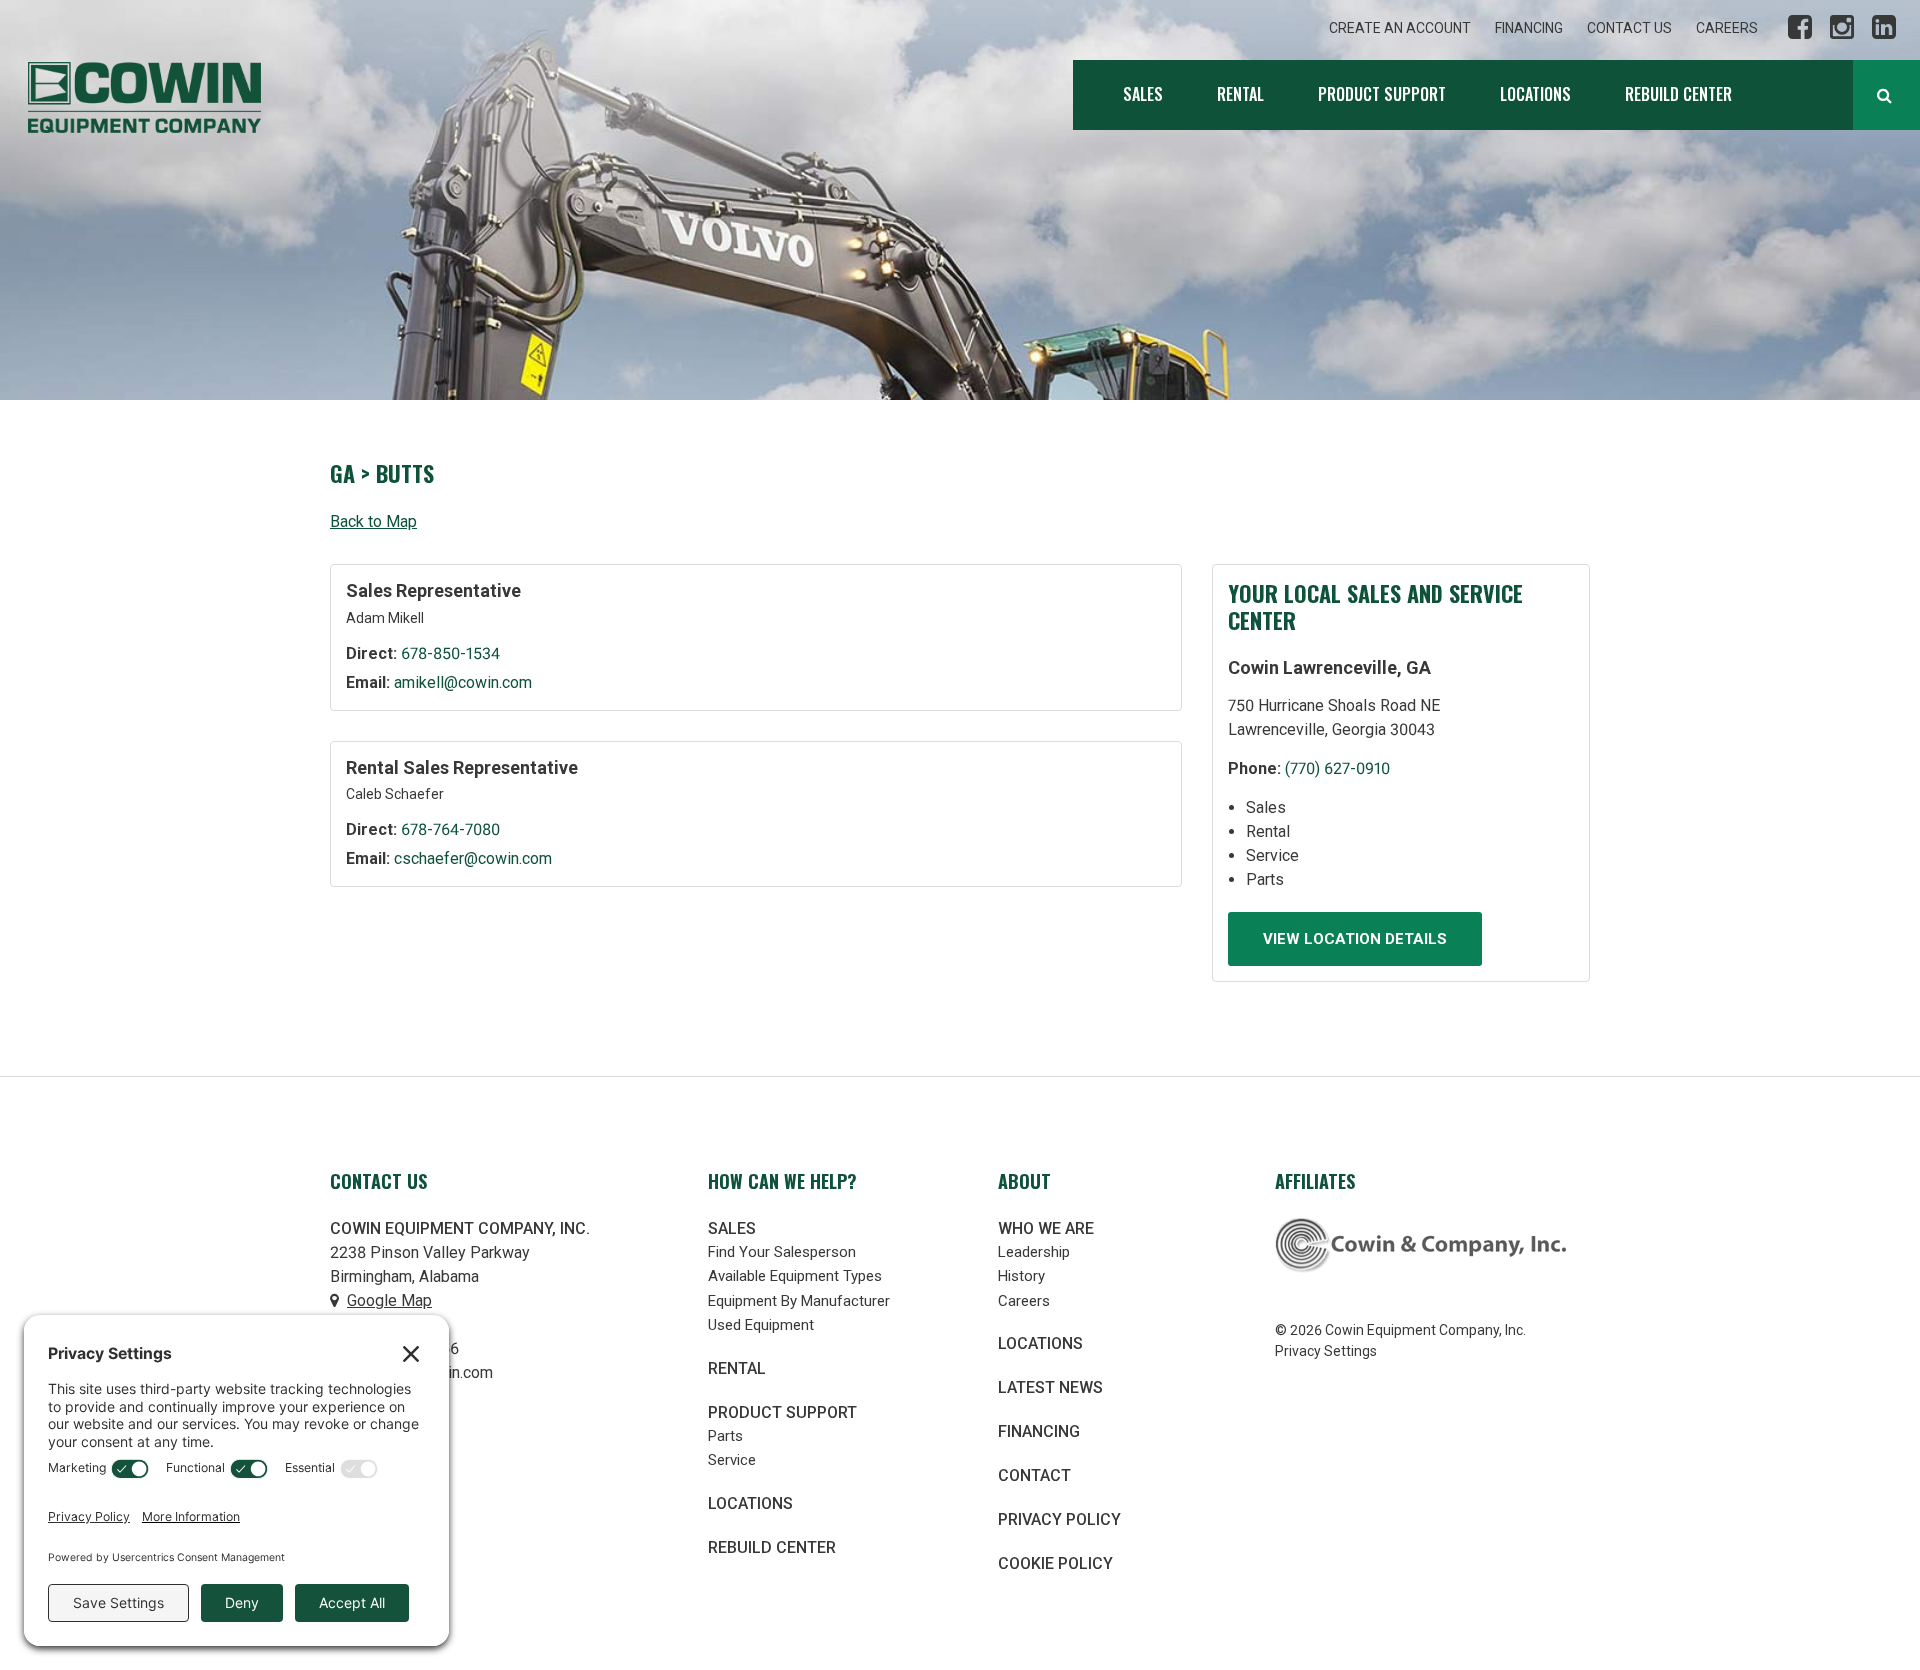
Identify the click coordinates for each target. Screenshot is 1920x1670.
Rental (1240, 94)
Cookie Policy (1055, 1563)
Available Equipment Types (795, 1276)
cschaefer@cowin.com (473, 858)
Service (732, 1460)
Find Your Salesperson (782, 1252)
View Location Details (1355, 939)
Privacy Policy (1059, 1519)
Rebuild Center (1678, 94)
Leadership (1034, 1252)
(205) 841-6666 (403, 1348)
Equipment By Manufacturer (799, 1301)
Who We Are (1046, 1228)
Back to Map (373, 521)
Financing (1529, 28)
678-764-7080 (450, 829)
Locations (1535, 94)
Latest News (1050, 1387)
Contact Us (1629, 28)
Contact (1034, 1475)
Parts (725, 1436)
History (1021, 1276)
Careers (1727, 28)
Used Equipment (761, 1325)
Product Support (1382, 94)
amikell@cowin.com (463, 682)
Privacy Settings (1326, 1351)
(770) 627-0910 (1337, 768)
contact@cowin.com (421, 1372)
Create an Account (1400, 28)
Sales (1143, 94)
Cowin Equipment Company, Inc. (144, 97)
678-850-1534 (450, 653)
